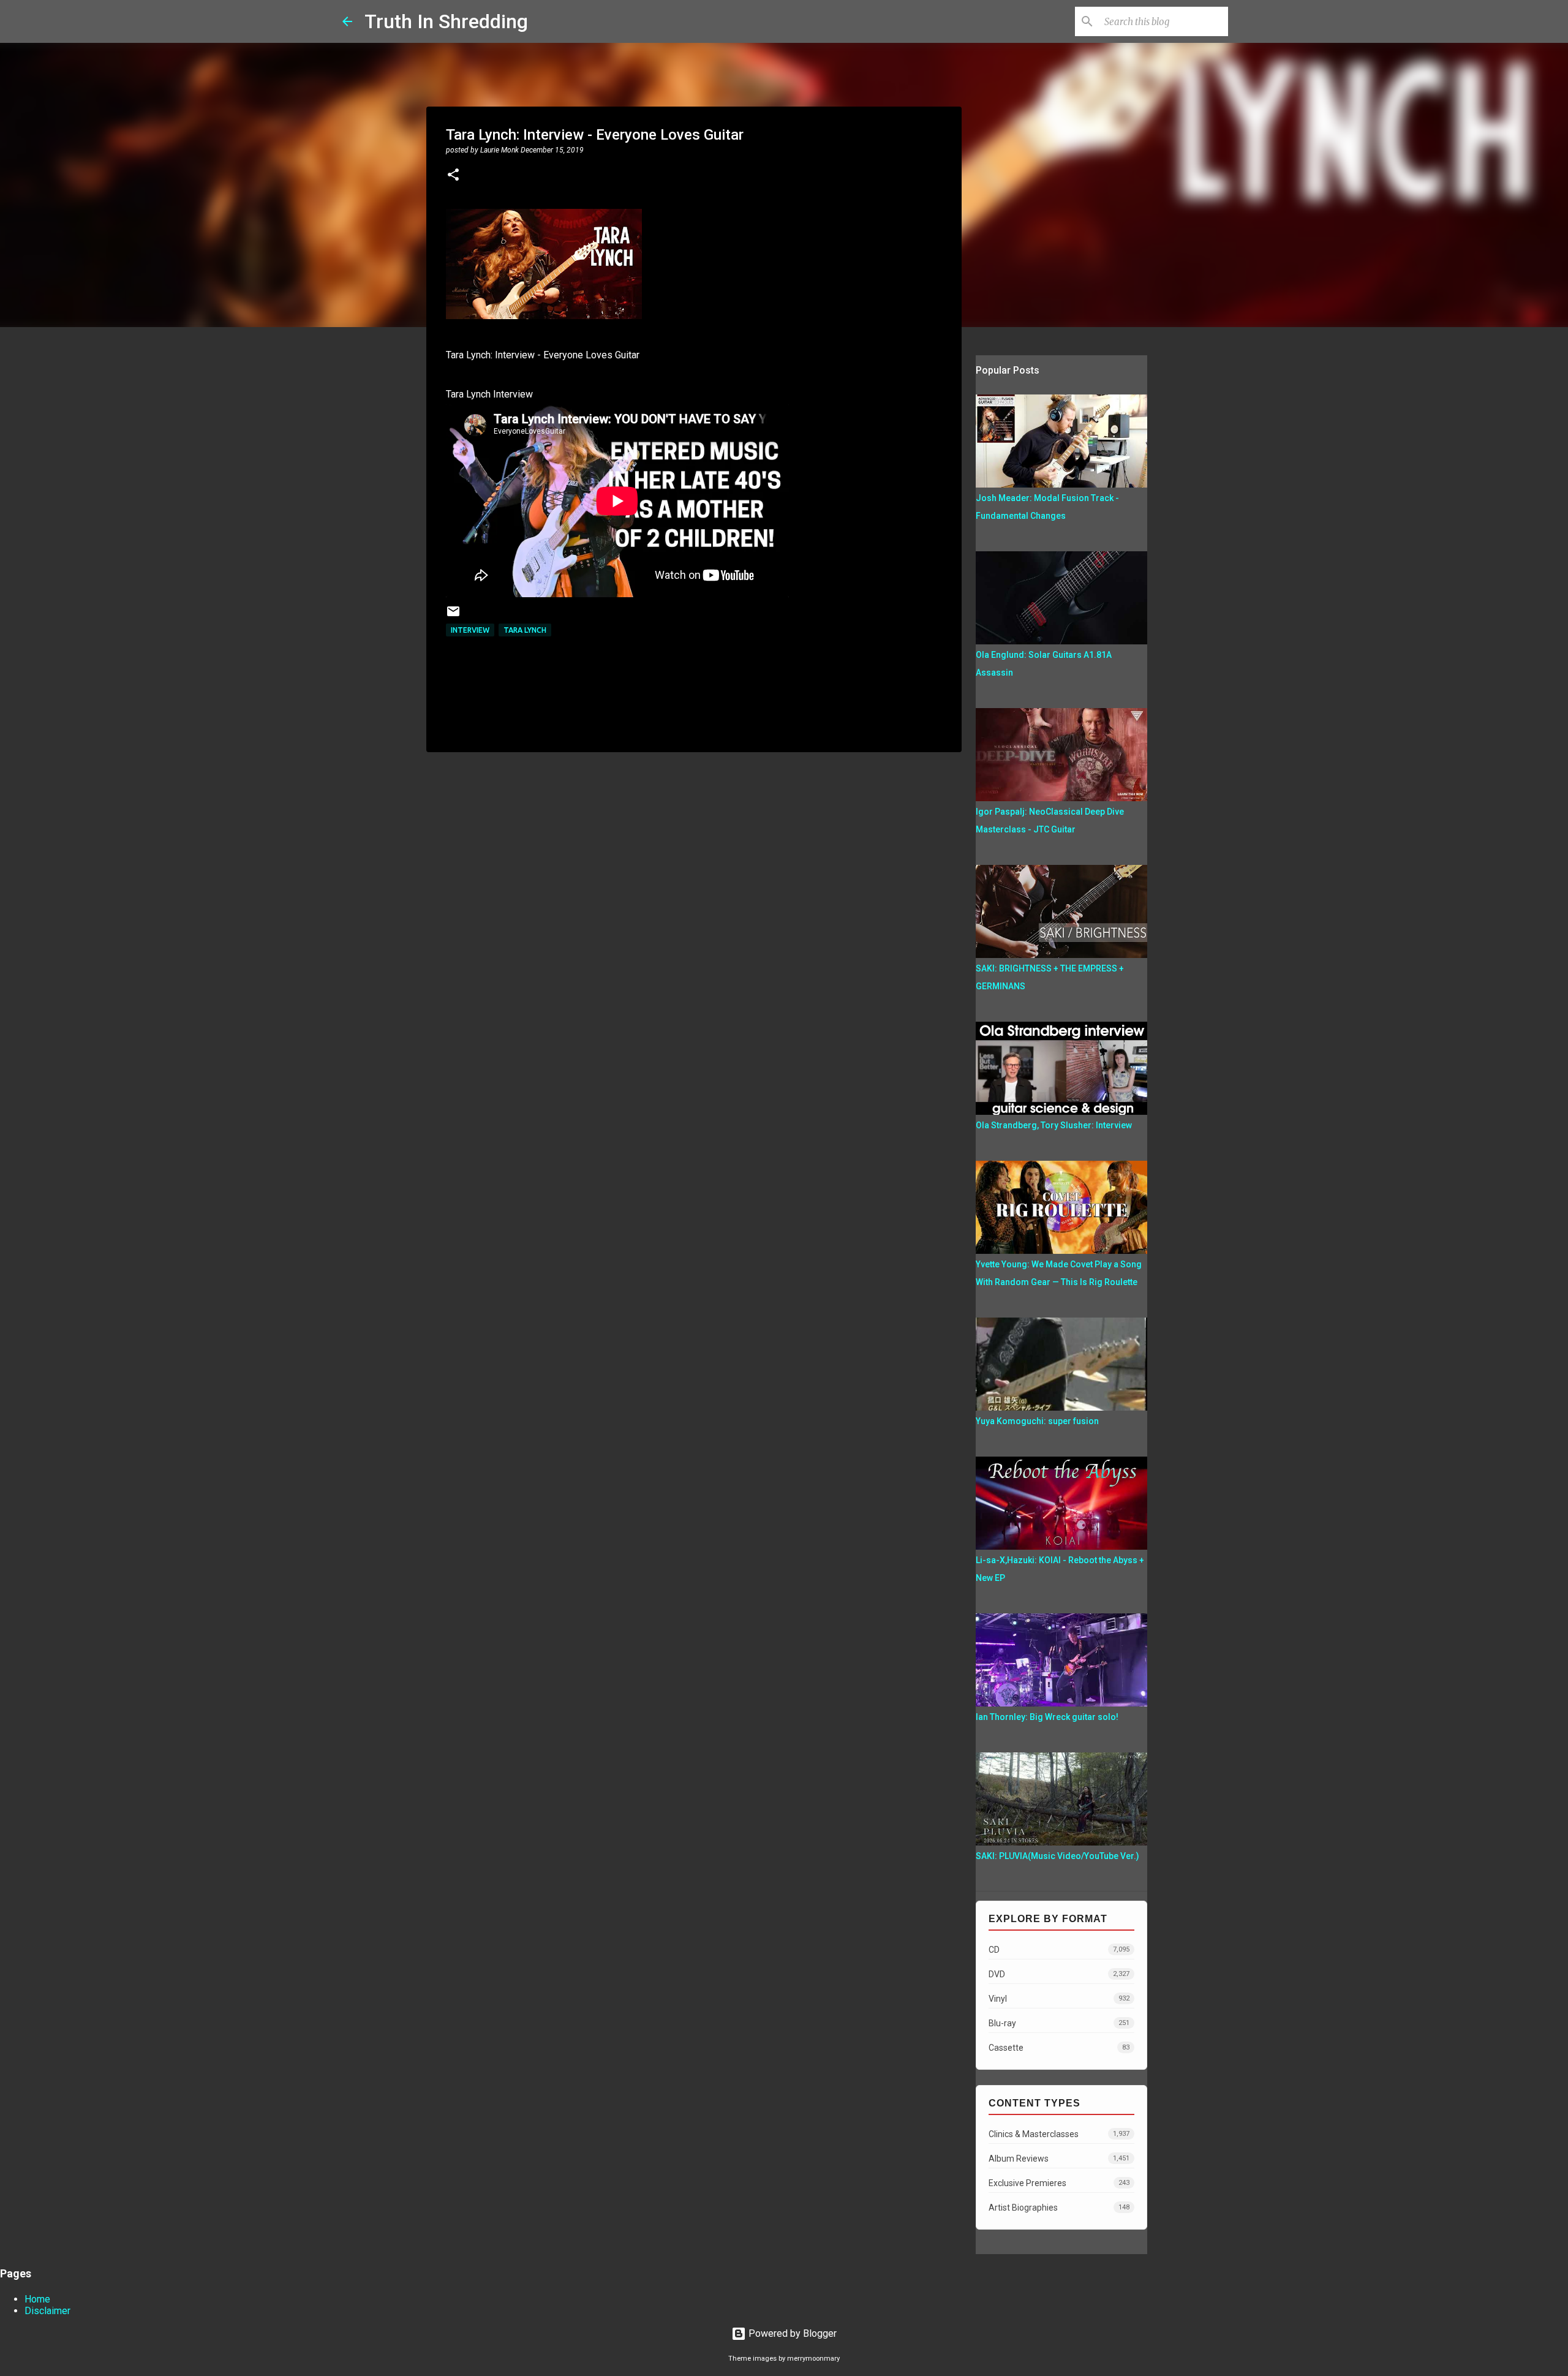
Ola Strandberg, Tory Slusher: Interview (1054, 1125)
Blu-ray (1059, 2023)
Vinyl (1059, 1999)
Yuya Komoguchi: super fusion (1037, 1421)
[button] (453, 176)
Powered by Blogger (791, 2333)
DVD (1059, 1974)
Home (37, 2299)
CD (1059, 1950)
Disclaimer (47, 2311)
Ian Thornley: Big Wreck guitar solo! (1047, 1717)
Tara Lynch (525, 630)
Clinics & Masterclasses (1059, 2134)
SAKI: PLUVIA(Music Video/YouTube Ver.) (1057, 1856)
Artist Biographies (1059, 2208)
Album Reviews (1059, 2159)
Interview (470, 630)
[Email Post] (453, 616)
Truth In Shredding (446, 21)
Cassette (1059, 2048)
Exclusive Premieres (1059, 2183)
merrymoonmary (813, 2359)
